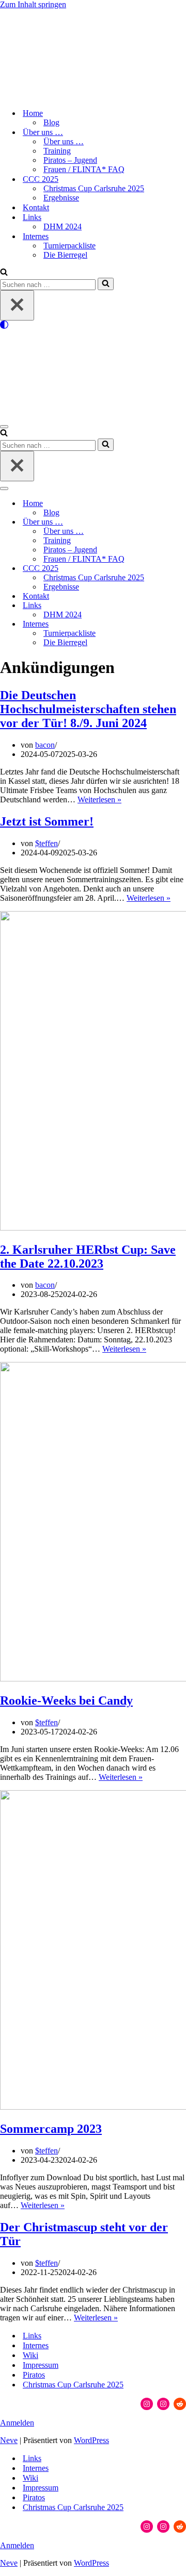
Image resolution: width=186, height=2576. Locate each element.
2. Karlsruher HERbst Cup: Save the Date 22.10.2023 (88, 1257)
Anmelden (17, 2423)
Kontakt (36, 207)
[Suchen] (4, 273)
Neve (9, 2440)
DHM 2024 (63, 226)
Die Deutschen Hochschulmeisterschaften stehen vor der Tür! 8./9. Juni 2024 (88, 709)
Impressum (41, 2365)
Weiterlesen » (99, 799)
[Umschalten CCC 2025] (181, 569)
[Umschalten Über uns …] (181, 522)
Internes (36, 2345)
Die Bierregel (65, 255)
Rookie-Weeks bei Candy (66, 1701)
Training (57, 151)
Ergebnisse (61, 198)
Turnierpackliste (69, 246)
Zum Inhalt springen (33, 4)
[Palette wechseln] (93, 325)
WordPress (91, 2440)
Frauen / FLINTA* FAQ (84, 169)
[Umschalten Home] (181, 504)
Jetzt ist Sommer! (47, 821)
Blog (51, 122)
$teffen (47, 843)
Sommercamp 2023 (51, 2129)
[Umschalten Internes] (181, 624)
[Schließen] (17, 305)
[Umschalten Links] (181, 606)
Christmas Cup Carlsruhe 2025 (94, 188)
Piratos (34, 2375)
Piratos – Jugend (70, 160)
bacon (45, 745)
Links (32, 2336)
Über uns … (64, 141)
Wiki (30, 2355)
